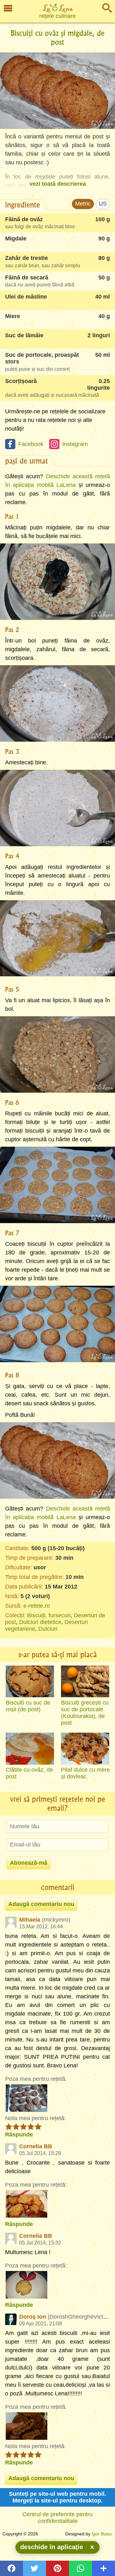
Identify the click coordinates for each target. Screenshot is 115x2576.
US (103, 204)
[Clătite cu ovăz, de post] (30, 1749)
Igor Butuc (102, 2534)
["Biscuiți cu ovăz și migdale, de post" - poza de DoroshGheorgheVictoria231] (31, 2426)
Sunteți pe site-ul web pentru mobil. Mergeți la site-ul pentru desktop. (57, 2497)
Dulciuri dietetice (40, 1622)
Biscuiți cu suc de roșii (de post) (28, 1706)
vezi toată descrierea (58, 184)
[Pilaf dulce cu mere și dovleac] (85, 1749)
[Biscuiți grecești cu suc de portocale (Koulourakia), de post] (85, 1682)
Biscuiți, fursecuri (49, 1615)
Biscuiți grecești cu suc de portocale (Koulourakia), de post (85, 1713)
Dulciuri (48, 1629)
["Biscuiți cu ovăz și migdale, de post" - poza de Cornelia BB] (31, 2204)
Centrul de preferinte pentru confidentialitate (57, 2518)
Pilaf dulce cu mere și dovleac (85, 1773)
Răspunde (19, 2135)
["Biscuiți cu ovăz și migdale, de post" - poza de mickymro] (31, 2098)
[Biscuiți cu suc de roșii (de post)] (30, 1682)
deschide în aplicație (52, 2547)
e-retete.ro (37, 1606)
